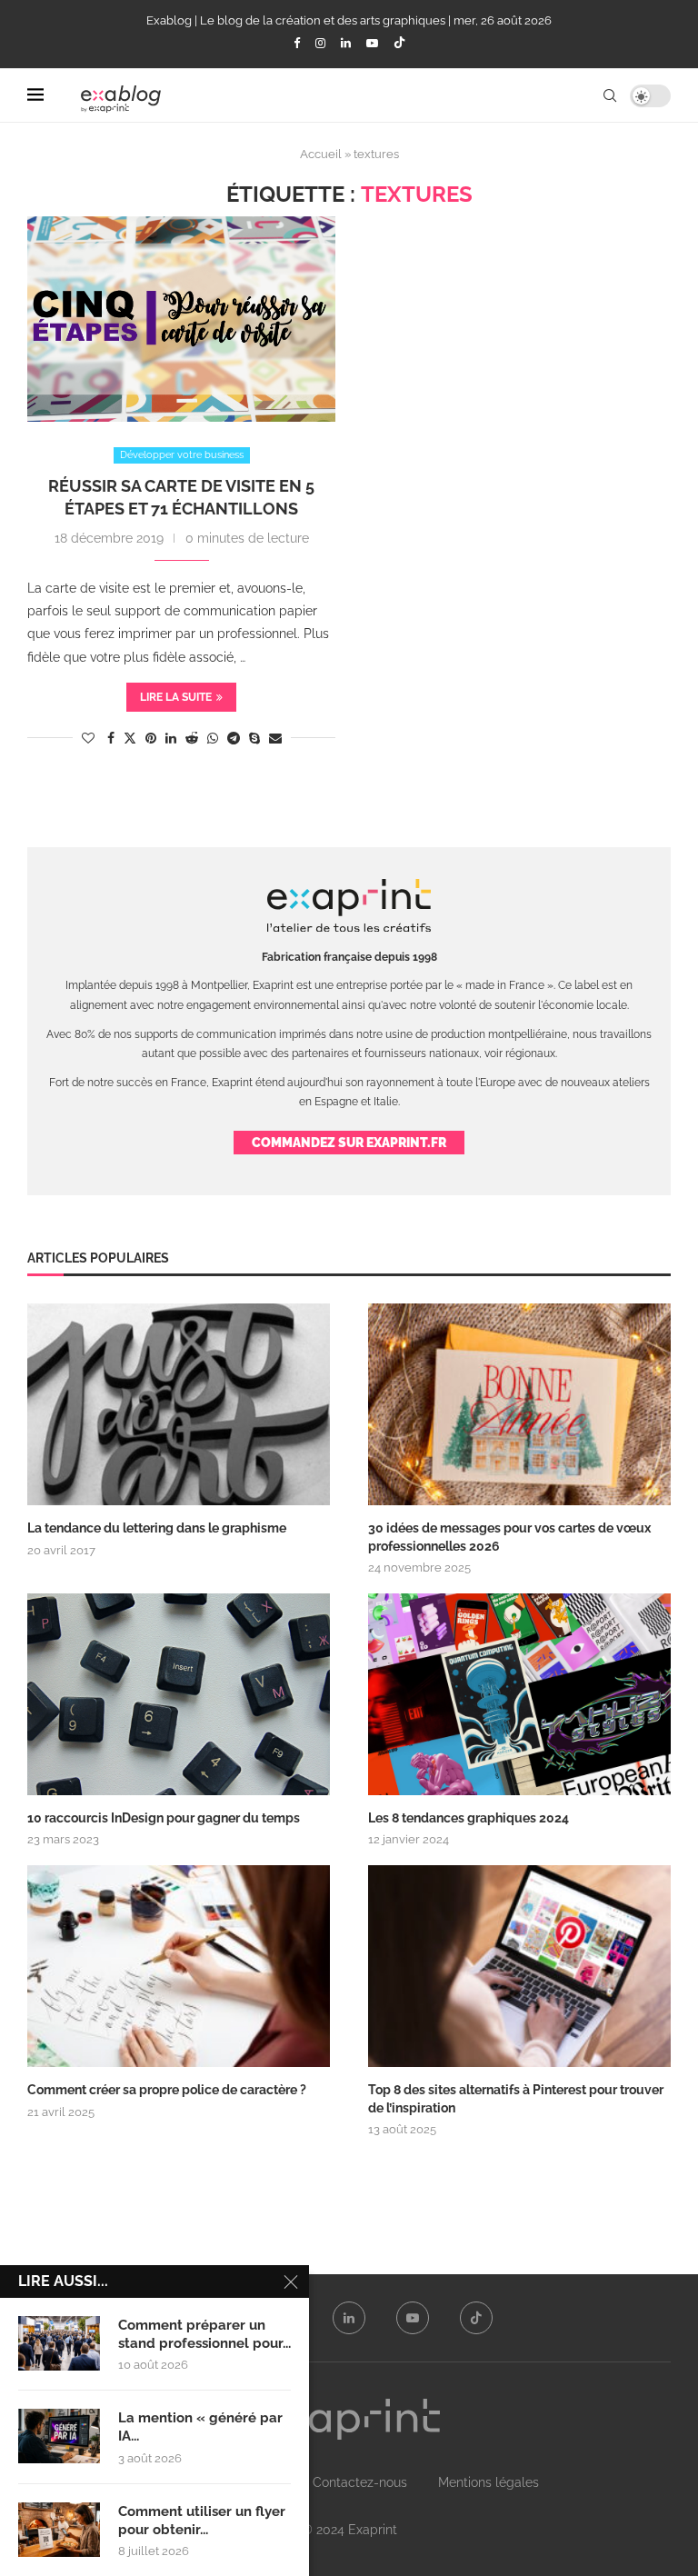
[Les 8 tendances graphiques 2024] (519, 1694)
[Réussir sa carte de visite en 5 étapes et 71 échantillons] (181, 319)
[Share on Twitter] (130, 738)
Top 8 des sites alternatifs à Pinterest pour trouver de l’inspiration (516, 2099)
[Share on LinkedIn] (171, 738)
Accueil (321, 154)
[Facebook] (297, 43)
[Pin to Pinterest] (151, 738)
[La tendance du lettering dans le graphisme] (179, 1404)
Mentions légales (489, 2482)
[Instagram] (320, 43)
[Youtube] (372, 43)
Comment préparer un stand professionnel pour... (204, 2334)
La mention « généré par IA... (200, 2427)
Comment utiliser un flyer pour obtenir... (202, 2521)
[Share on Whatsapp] (213, 738)
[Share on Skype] (254, 738)
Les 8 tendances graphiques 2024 (469, 1818)
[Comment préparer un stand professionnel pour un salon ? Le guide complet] (59, 2343)
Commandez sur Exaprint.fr (349, 1143)
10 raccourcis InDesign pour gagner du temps (164, 1818)
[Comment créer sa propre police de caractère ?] (179, 1966)
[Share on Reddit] (192, 738)
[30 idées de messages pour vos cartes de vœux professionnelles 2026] (519, 1404)
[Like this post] (88, 738)
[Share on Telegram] (234, 738)
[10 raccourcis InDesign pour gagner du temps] (179, 1694)
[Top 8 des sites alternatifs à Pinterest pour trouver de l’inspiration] (519, 1966)
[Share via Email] (275, 738)
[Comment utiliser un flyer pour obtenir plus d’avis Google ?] (59, 2530)
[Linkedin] (346, 43)
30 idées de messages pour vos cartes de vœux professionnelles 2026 (509, 1537)
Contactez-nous (360, 2482)
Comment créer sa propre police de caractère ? (167, 2090)
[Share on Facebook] (111, 738)
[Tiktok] (399, 44)
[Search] (610, 95)
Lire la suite (176, 697)
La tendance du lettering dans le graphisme (157, 1528)
